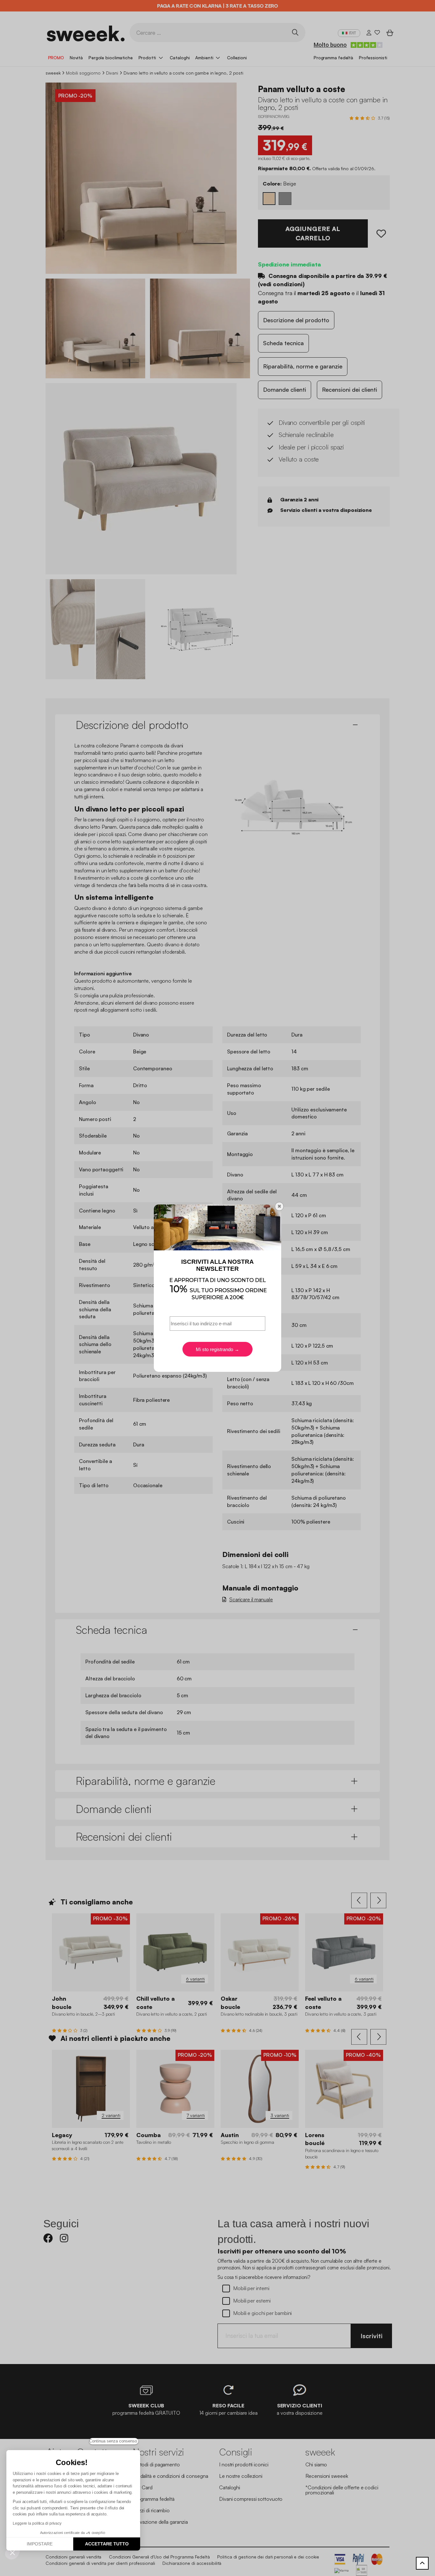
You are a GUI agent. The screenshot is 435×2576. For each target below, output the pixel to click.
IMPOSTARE (40, 2544)
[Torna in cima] (422, 2563)
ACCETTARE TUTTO (107, 2544)
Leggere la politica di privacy (37, 2523)
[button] (12, 2552)
